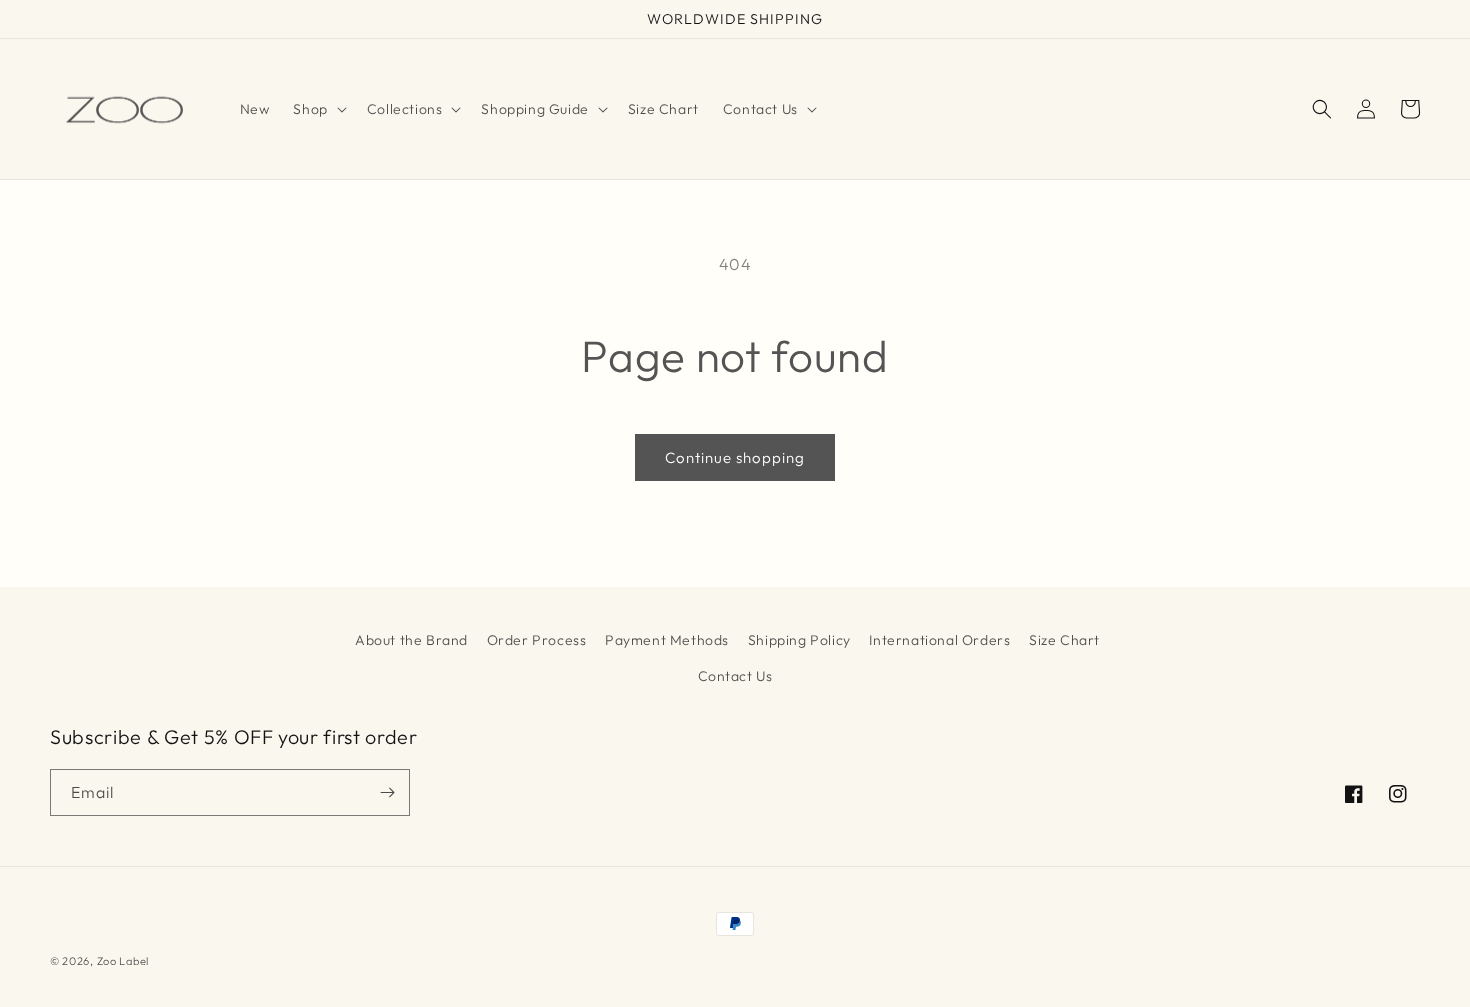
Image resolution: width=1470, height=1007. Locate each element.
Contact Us (735, 676)
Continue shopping (735, 457)
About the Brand (411, 640)
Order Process (537, 640)
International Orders (939, 640)
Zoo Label (123, 961)
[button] (317, 109)
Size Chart (1064, 640)
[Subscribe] (387, 792)
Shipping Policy (799, 640)
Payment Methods (667, 640)
